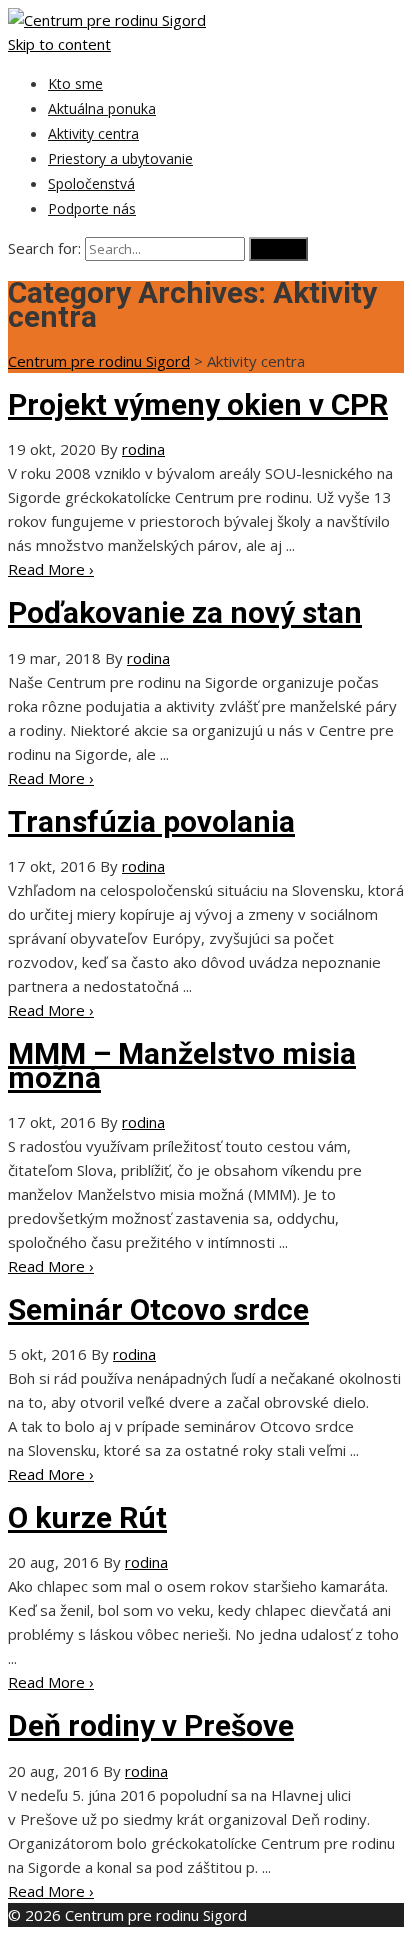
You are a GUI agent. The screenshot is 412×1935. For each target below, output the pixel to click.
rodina (143, 449)
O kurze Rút (87, 1517)
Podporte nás (92, 208)
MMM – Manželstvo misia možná (182, 1065)
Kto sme (75, 83)
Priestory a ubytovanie (120, 158)
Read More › (51, 569)
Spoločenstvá (91, 183)
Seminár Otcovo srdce (158, 1309)
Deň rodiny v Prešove (151, 1725)
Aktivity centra (93, 133)
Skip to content (59, 44)
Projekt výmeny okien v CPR (198, 404)
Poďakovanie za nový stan (185, 612)
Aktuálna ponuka (102, 108)
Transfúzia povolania (151, 821)
